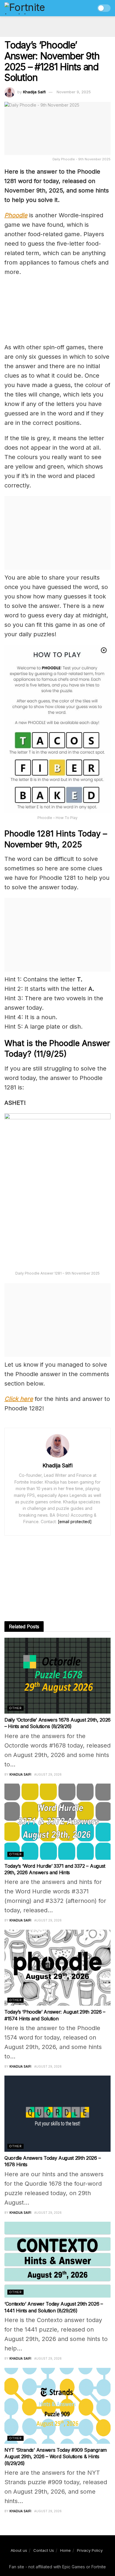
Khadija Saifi (34, 92)
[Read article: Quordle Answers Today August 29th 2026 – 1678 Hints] (57, 2114)
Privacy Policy (90, 2550)
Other (15, 1708)
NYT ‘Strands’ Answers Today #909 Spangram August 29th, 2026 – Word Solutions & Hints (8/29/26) (56, 2457)
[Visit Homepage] (37, 8)
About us (19, 2550)
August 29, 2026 (48, 1774)
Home (65, 2550)
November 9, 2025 (74, 92)
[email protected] (75, 1522)
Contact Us (44, 2550)
